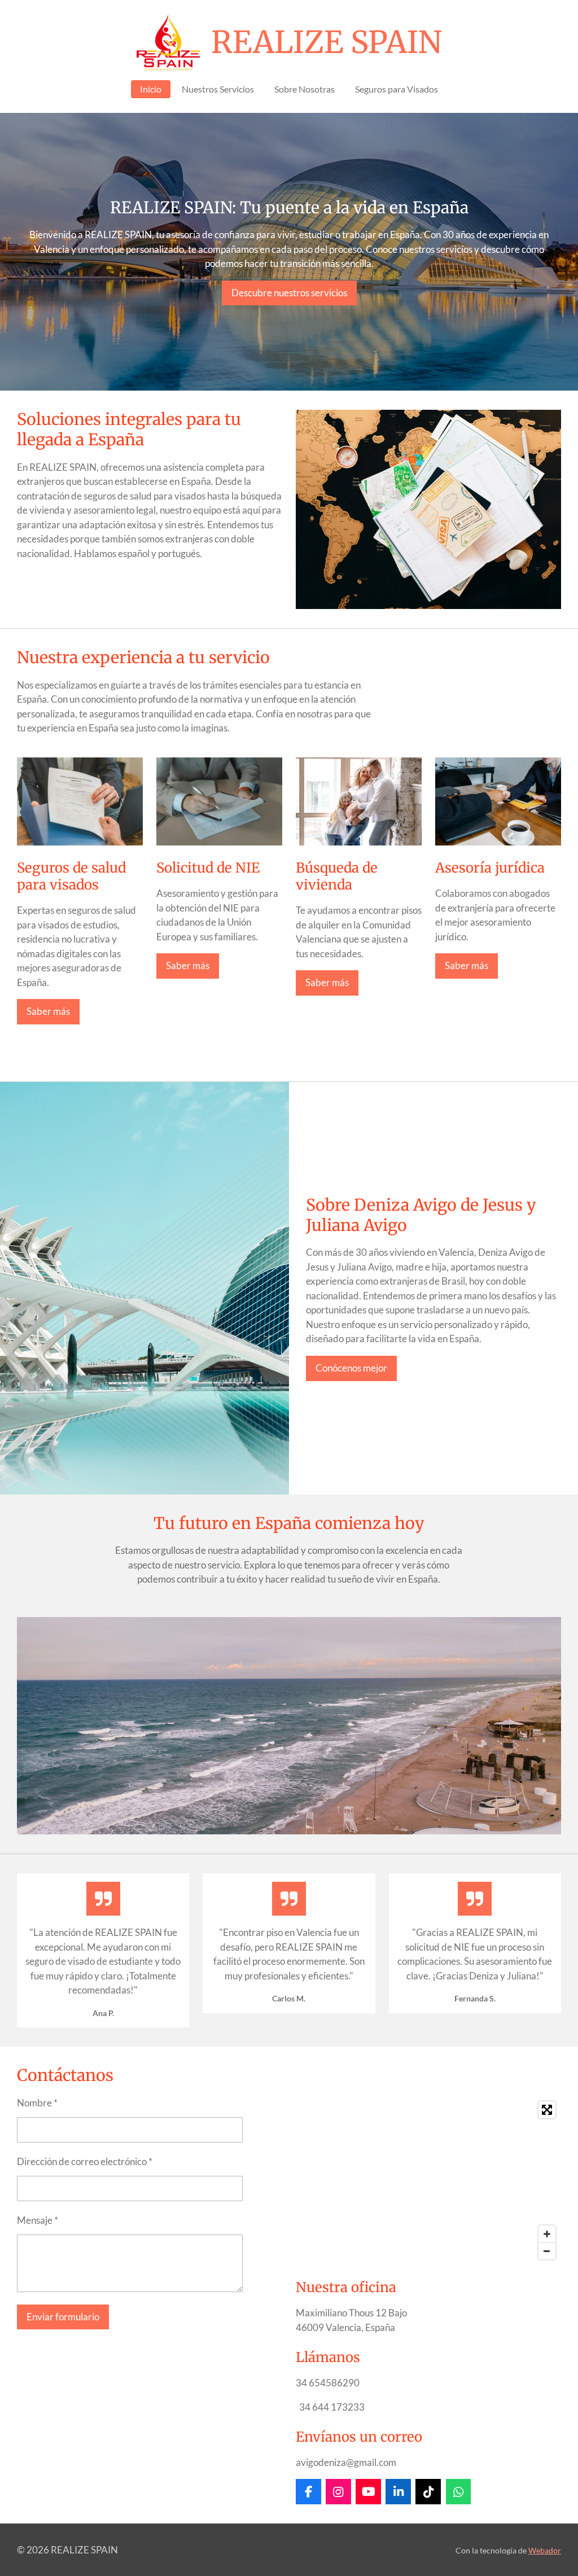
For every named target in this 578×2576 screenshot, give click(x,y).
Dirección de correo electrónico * (85, 2161)
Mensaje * (38, 2220)
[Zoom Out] (547, 2251)
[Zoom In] (547, 2234)
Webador (545, 2550)
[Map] (428, 2180)
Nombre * (37, 2103)
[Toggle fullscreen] (547, 2110)
